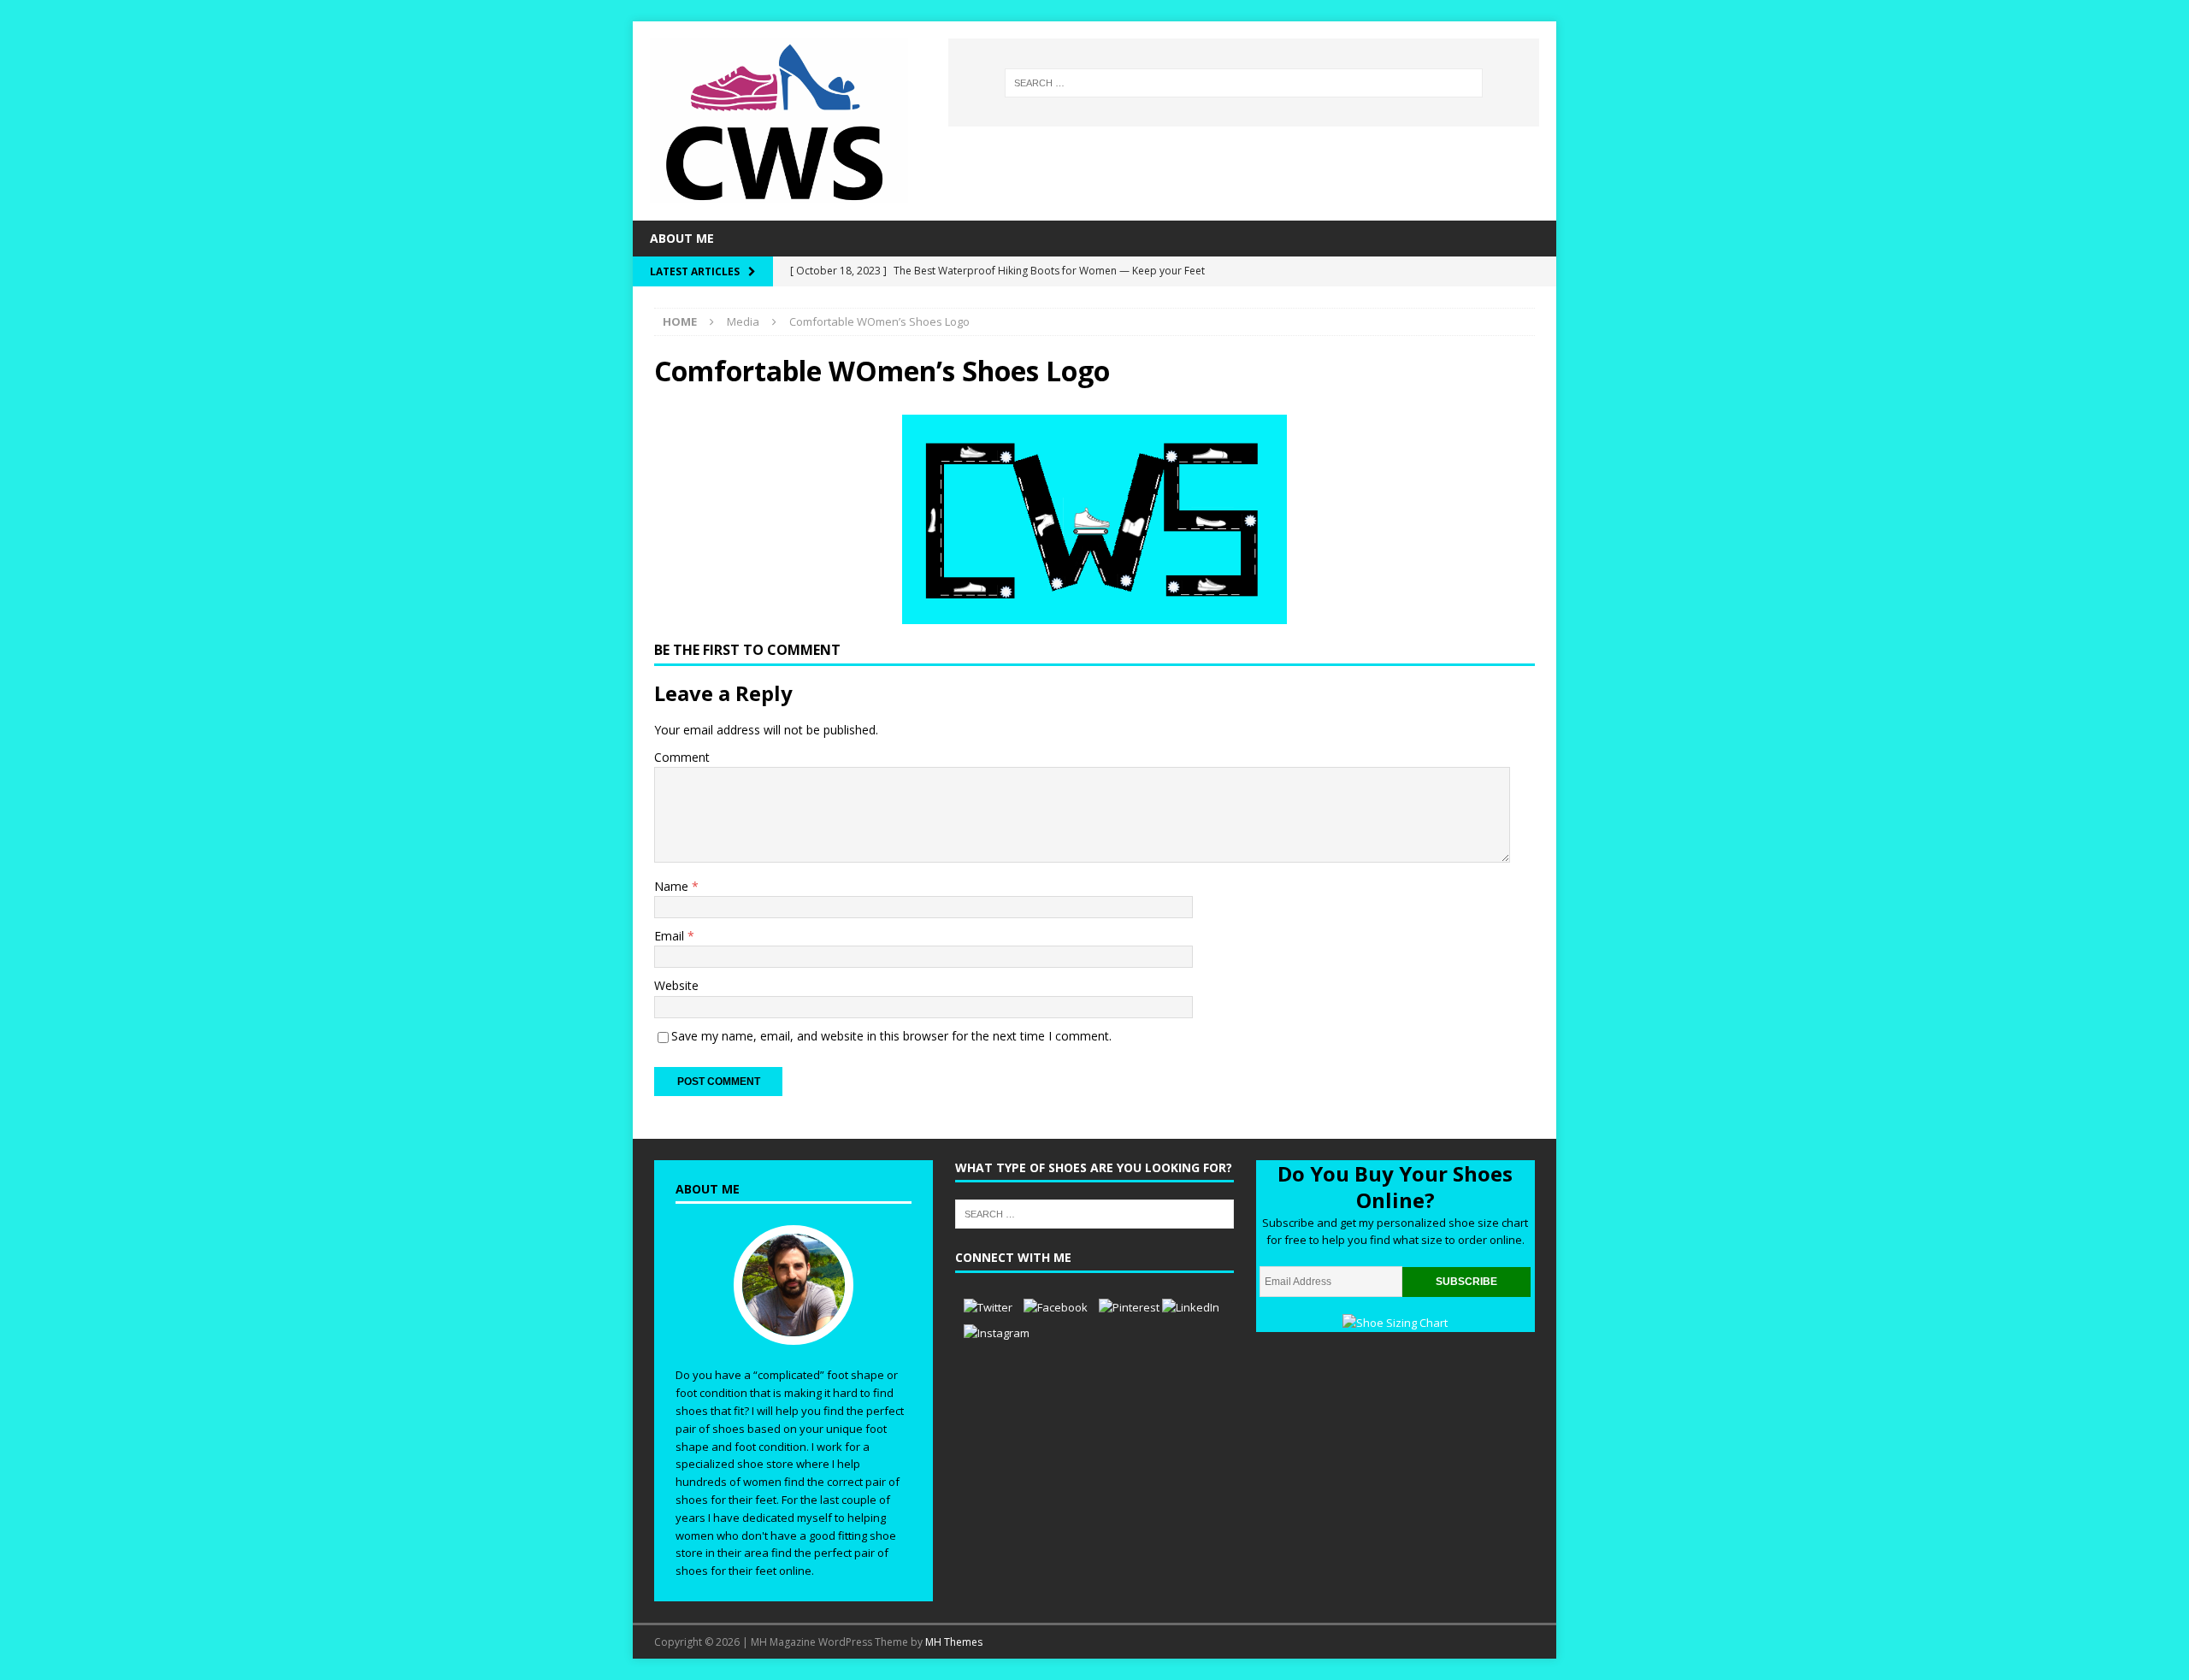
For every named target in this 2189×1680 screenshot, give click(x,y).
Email (671, 936)
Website (676, 985)
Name (673, 886)
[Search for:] (1243, 83)
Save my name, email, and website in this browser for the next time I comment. (891, 1036)
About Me (682, 238)
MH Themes (954, 1642)
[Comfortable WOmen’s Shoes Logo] (1094, 613)
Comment (682, 757)
